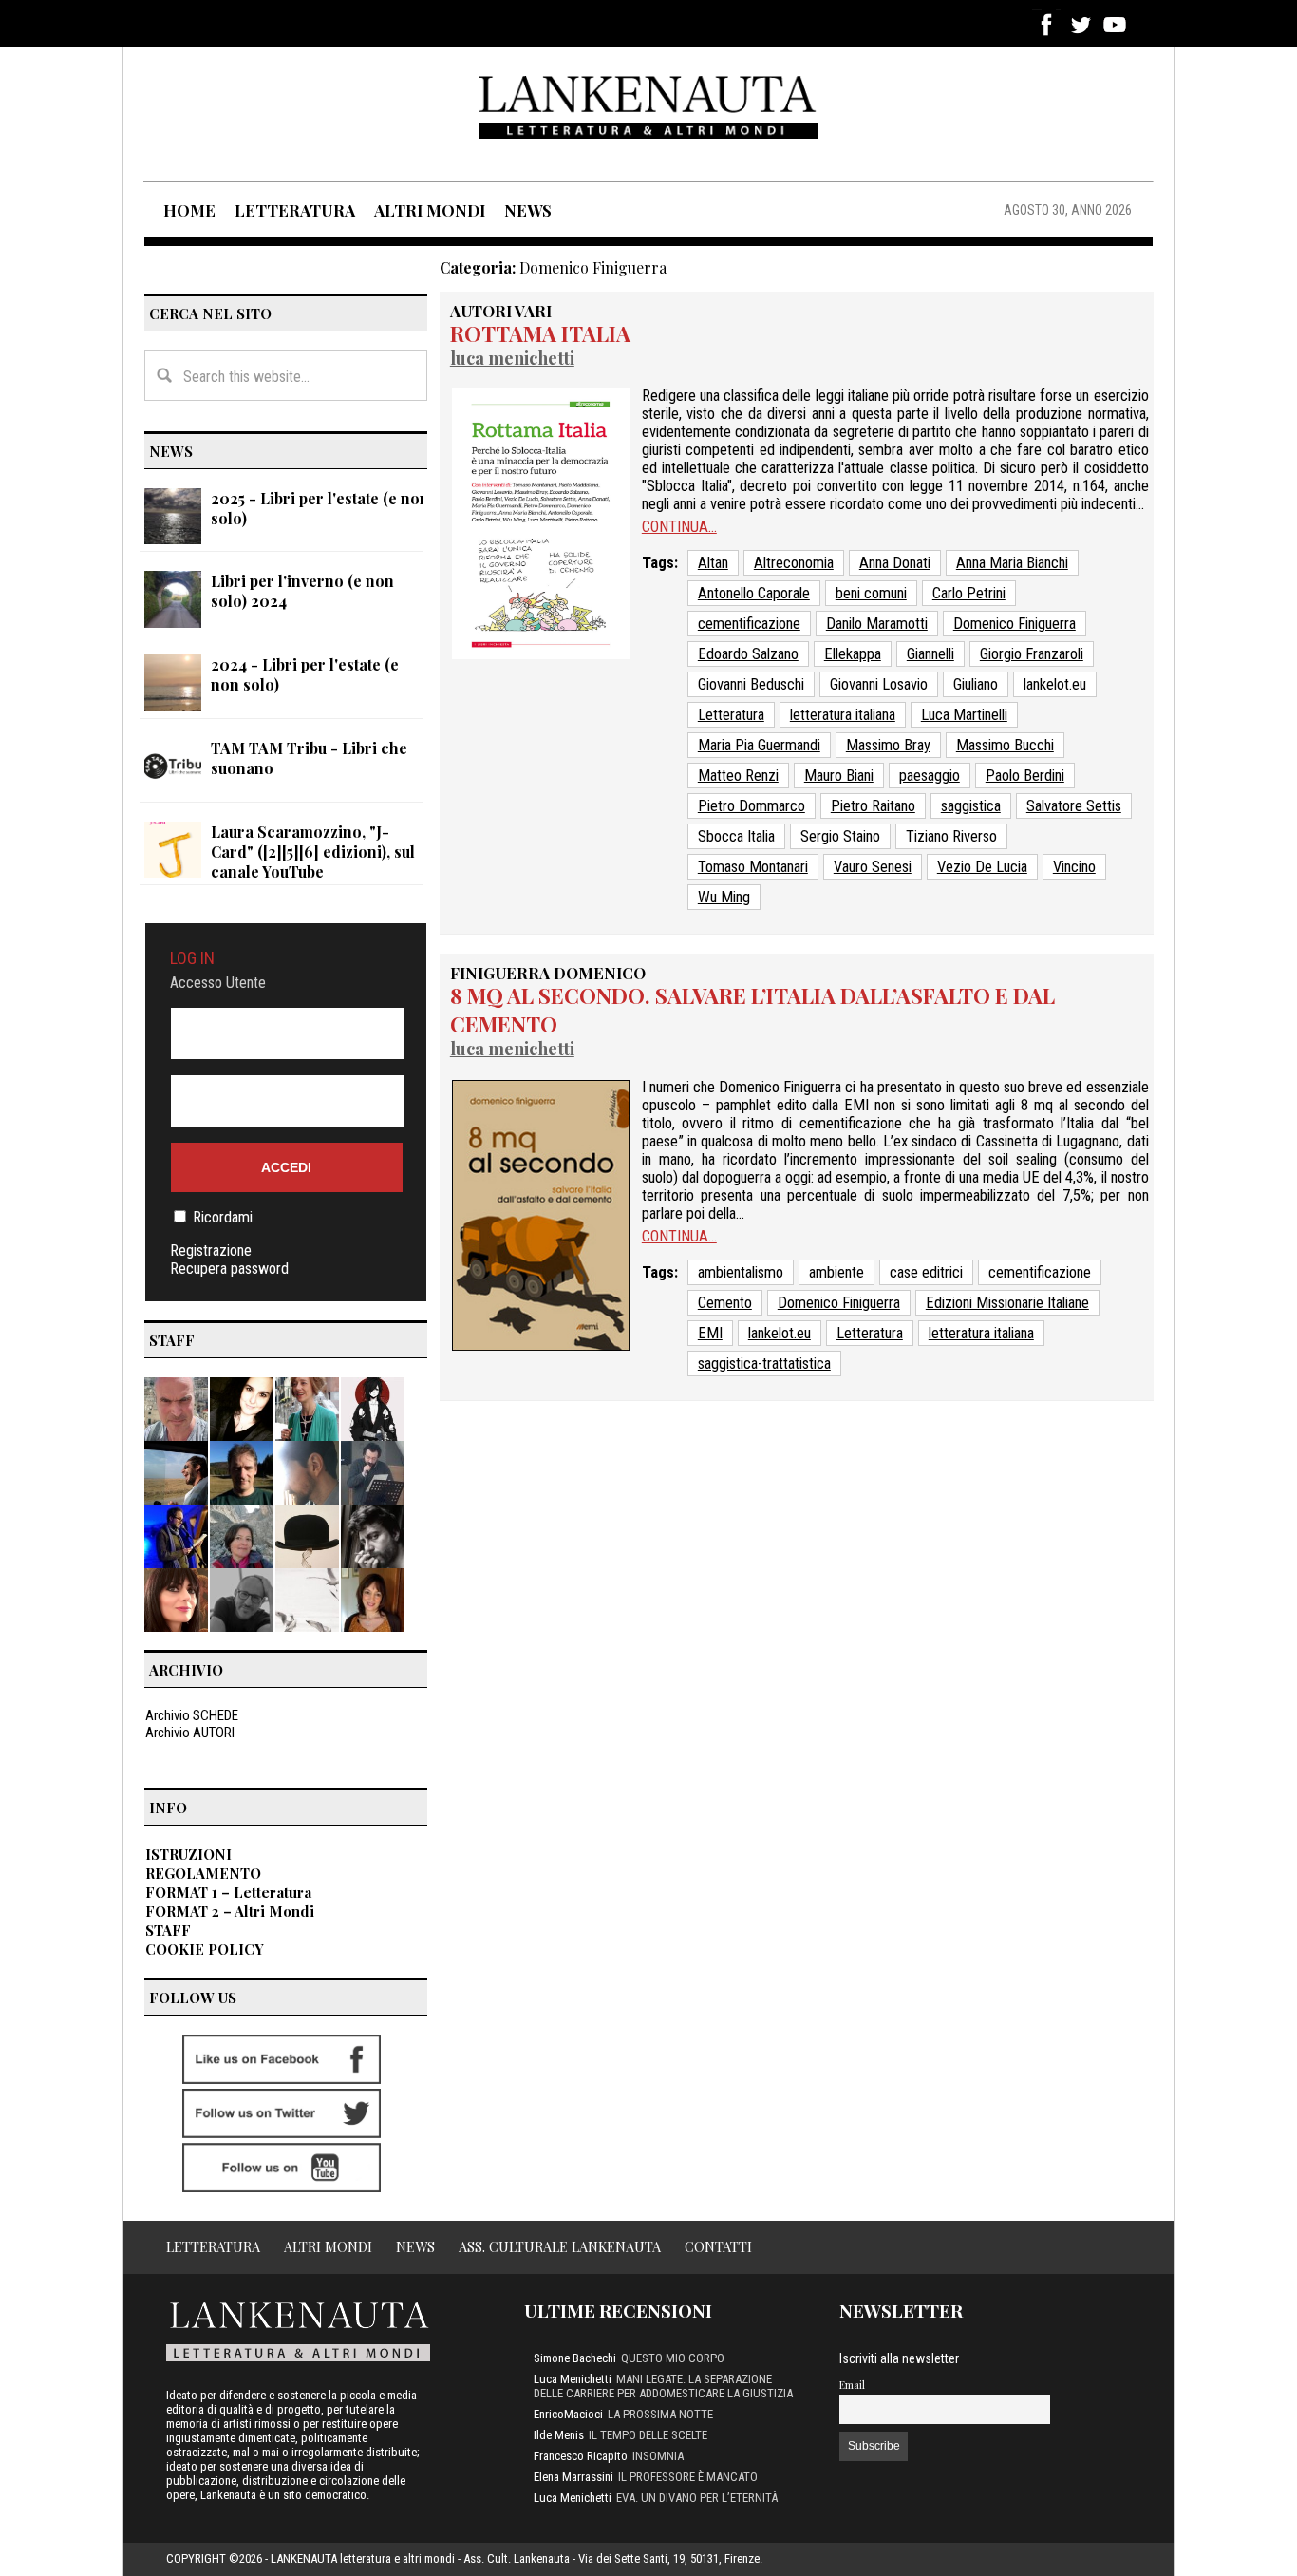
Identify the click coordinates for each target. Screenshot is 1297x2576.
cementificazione (749, 624)
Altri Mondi (328, 2246)
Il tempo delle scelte (648, 2435)
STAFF (168, 1930)
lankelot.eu (1055, 684)
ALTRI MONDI (430, 210)
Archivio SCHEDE (192, 1715)
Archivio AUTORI (190, 1733)
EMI (710, 1333)
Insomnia (658, 2456)
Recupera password (229, 1269)
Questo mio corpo (673, 2358)
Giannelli (930, 654)
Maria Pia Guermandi (759, 745)
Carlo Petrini (969, 593)
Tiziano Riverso (951, 836)
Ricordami (223, 1217)
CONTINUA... (679, 527)
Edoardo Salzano (748, 654)
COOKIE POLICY (205, 1949)
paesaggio (930, 776)
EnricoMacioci (568, 2414)
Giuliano (976, 684)
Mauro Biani (839, 776)
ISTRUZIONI (188, 1854)
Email (852, 2385)
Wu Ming (724, 897)
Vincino (1074, 867)
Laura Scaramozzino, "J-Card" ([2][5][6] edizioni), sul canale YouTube (313, 852)
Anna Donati (895, 563)
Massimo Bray (888, 745)
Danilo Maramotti (877, 624)
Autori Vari (501, 311)
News (415, 2246)
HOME (189, 210)
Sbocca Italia (736, 836)
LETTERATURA (295, 210)
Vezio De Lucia (982, 867)
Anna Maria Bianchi (1012, 563)
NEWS (528, 210)
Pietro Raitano (873, 806)
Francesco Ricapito (581, 2456)
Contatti (718, 2246)
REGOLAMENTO (203, 1873)
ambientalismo (741, 1272)
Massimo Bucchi (1005, 745)
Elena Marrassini (573, 2477)
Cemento (725, 1303)
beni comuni (871, 593)
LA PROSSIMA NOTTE (660, 2414)
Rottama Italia (540, 333)
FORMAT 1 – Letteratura (228, 1892)
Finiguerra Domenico (548, 973)
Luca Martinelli (964, 715)
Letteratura (731, 715)
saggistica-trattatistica (764, 1364)
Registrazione (211, 1250)
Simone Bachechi (575, 2358)
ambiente (836, 1272)
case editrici (926, 1272)
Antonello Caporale (754, 593)
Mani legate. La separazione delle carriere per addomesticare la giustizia (663, 2386)
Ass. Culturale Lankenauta (560, 2246)
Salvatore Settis (1074, 806)
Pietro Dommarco (752, 806)
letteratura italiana (843, 715)
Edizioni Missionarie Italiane (1007, 1303)
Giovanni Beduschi (751, 684)
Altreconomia (794, 563)
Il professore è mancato (688, 2477)
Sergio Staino (840, 836)
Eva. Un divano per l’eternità (697, 2498)
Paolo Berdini (1025, 776)
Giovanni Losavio (879, 684)
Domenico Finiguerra (1015, 624)
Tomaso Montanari (753, 867)
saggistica (971, 806)
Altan (713, 563)
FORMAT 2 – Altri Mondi (230, 1911)
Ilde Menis (559, 2435)
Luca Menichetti (512, 358)
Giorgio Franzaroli (1032, 654)
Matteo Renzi (738, 776)
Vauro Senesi (873, 867)
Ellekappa (853, 654)
